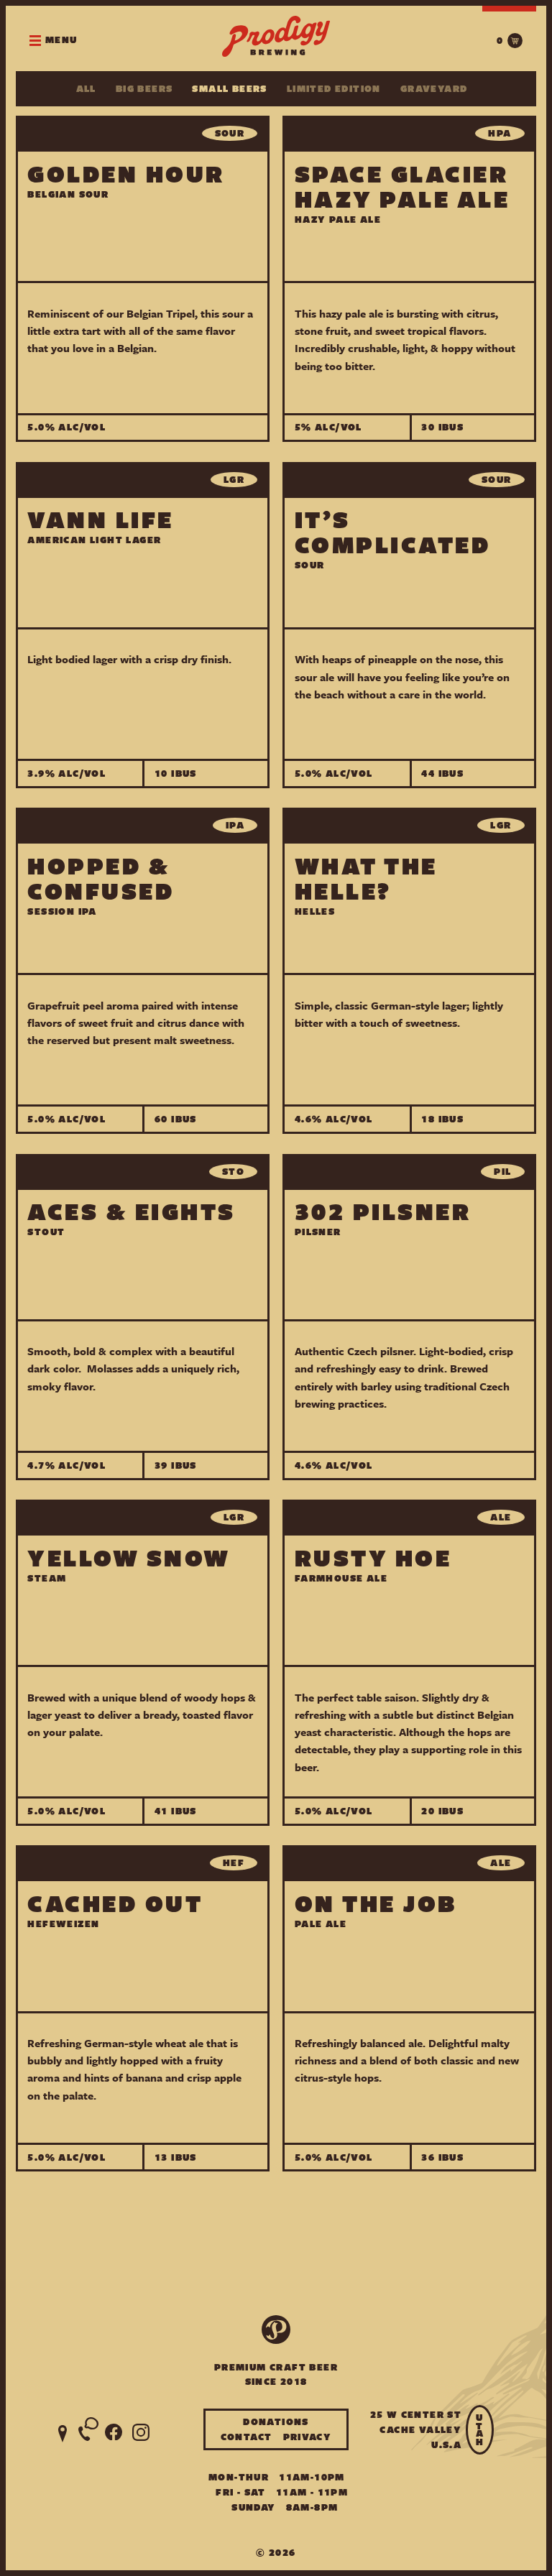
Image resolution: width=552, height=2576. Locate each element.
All (86, 89)
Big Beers (144, 89)
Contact (247, 2437)
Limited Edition (334, 89)
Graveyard (434, 89)
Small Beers (229, 89)
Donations (276, 2422)
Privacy (308, 2437)
